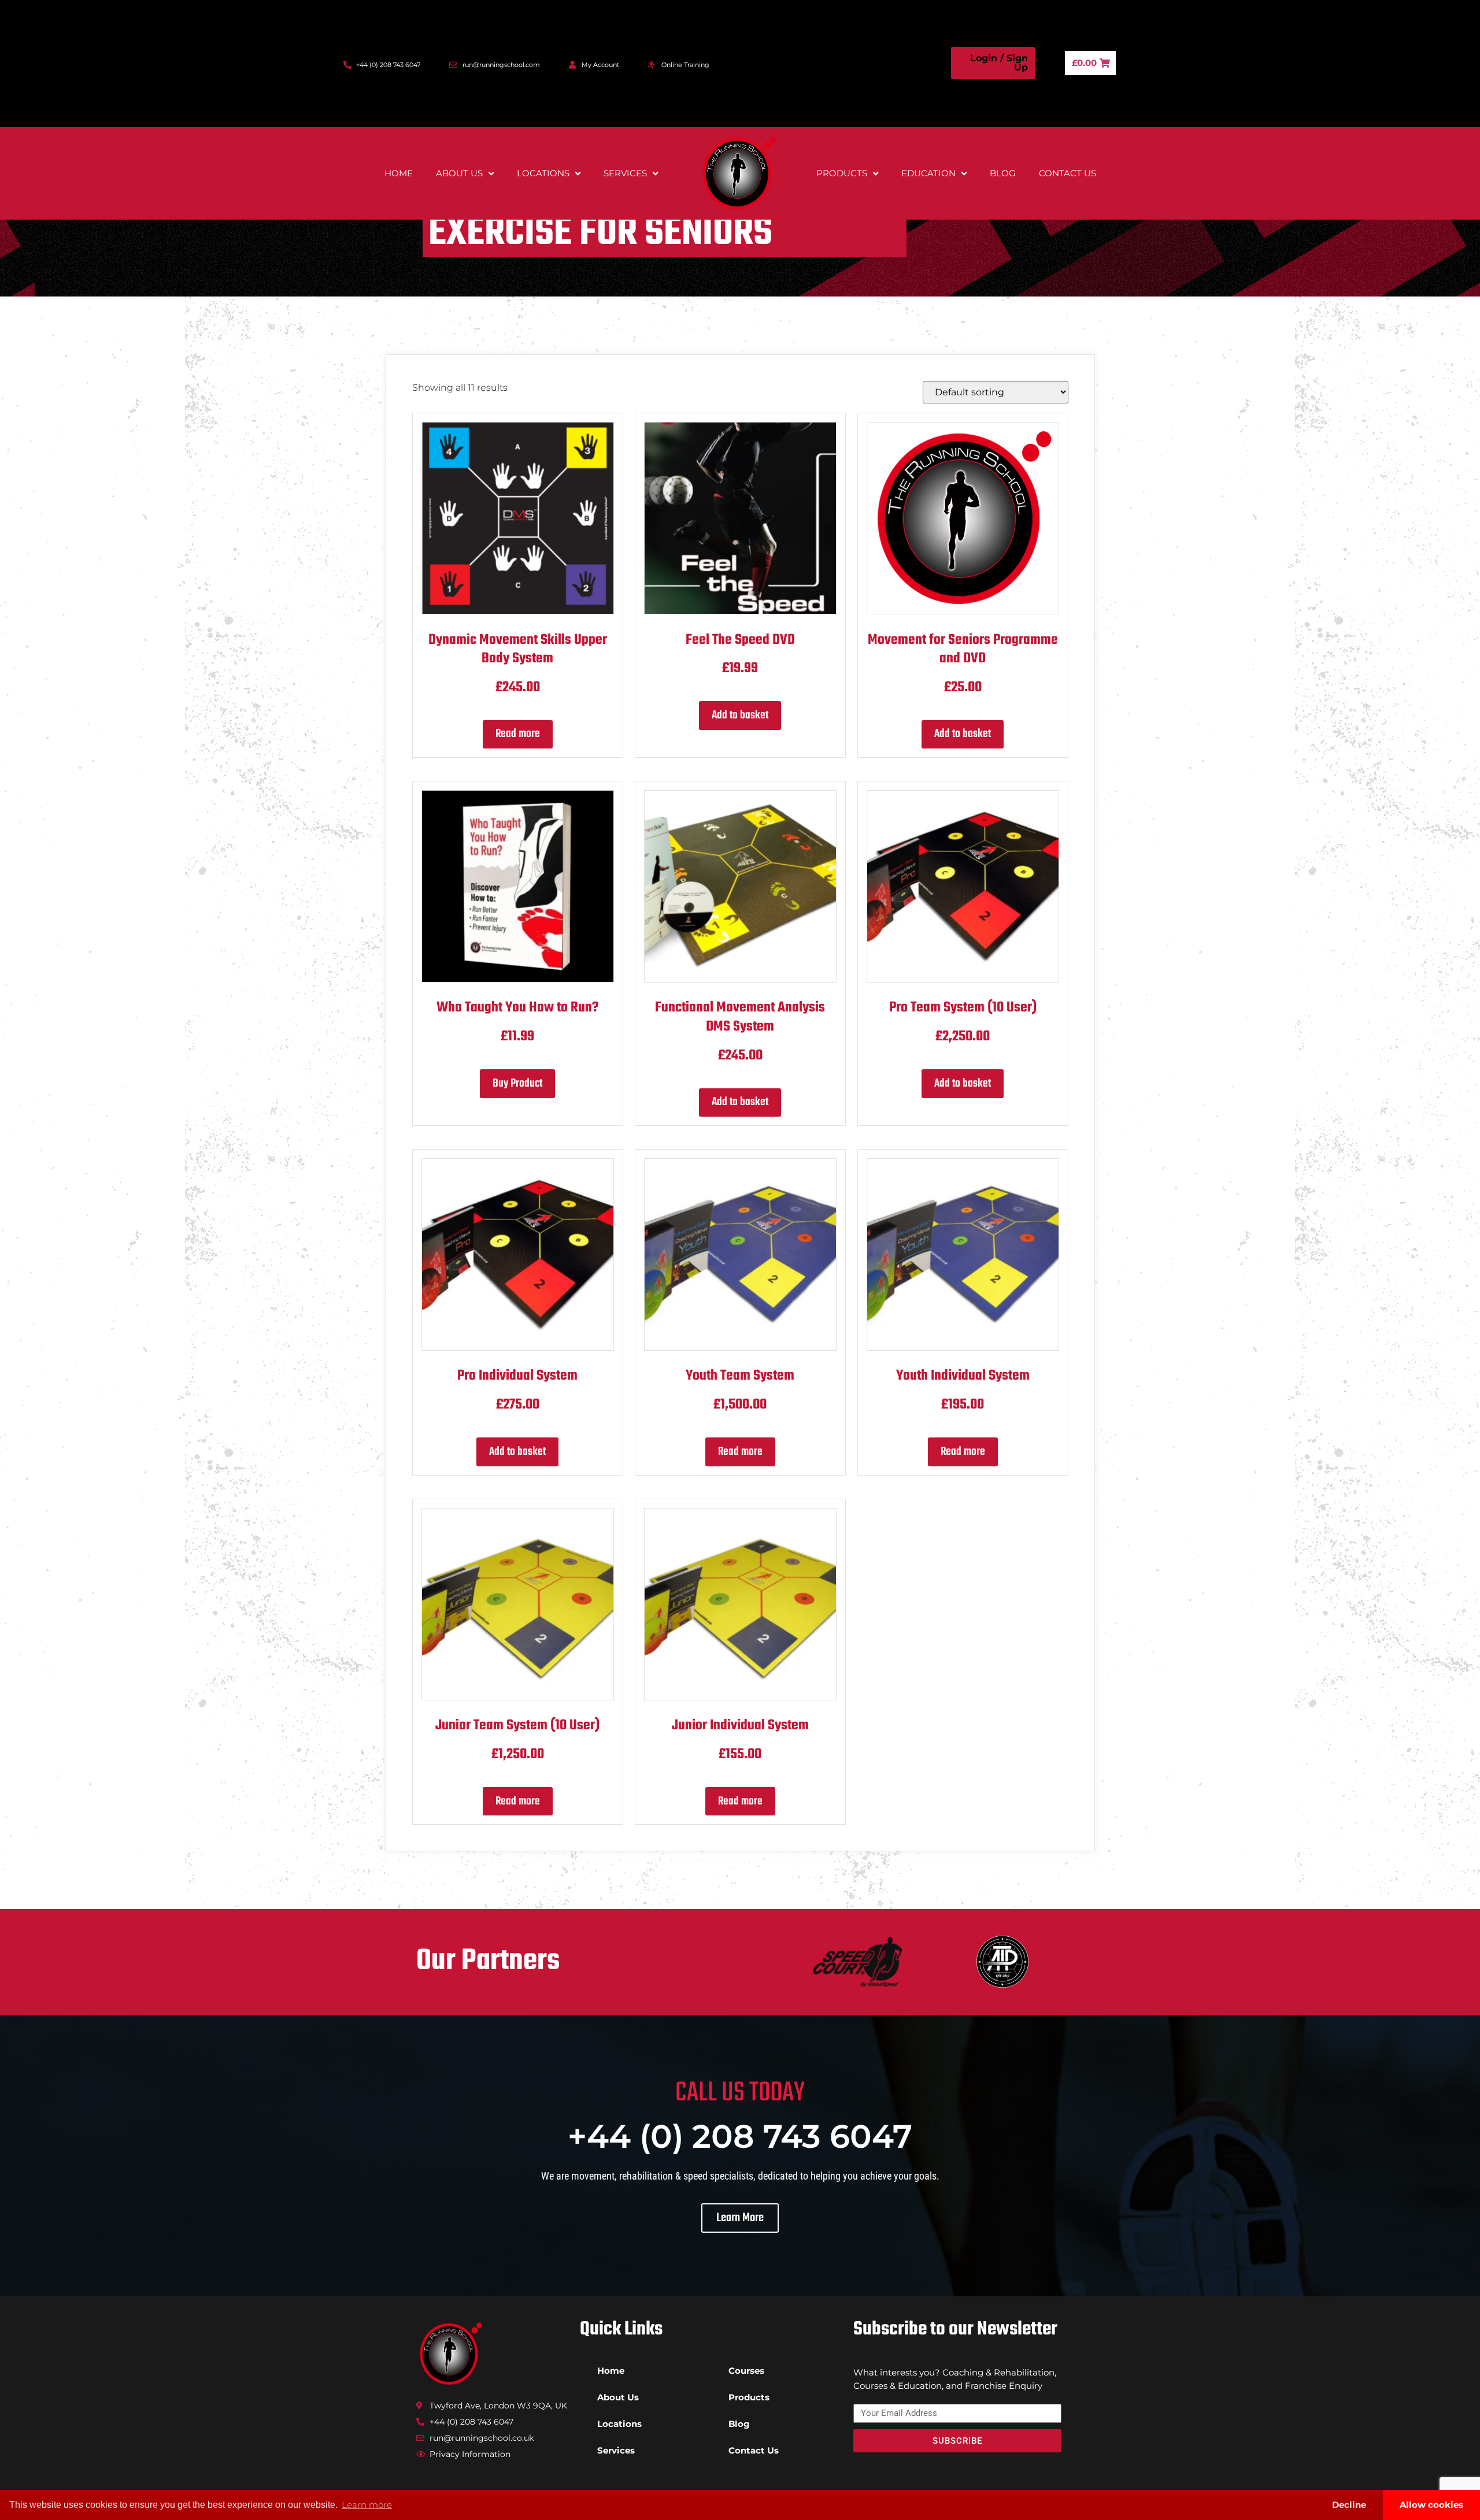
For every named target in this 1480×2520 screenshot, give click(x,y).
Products (842, 173)
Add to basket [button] (740, 715)
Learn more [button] (367, 2505)
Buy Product (517, 1083)
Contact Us (1068, 173)
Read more (518, 734)
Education (928, 173)
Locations (543, 173)
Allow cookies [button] (1431, 2505)
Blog (1003, 173)
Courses (746, 2371)
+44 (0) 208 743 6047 (740, 2136)
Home (399, 173)
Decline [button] (1349, 2505)
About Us (459, 173)
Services (625, 173)
